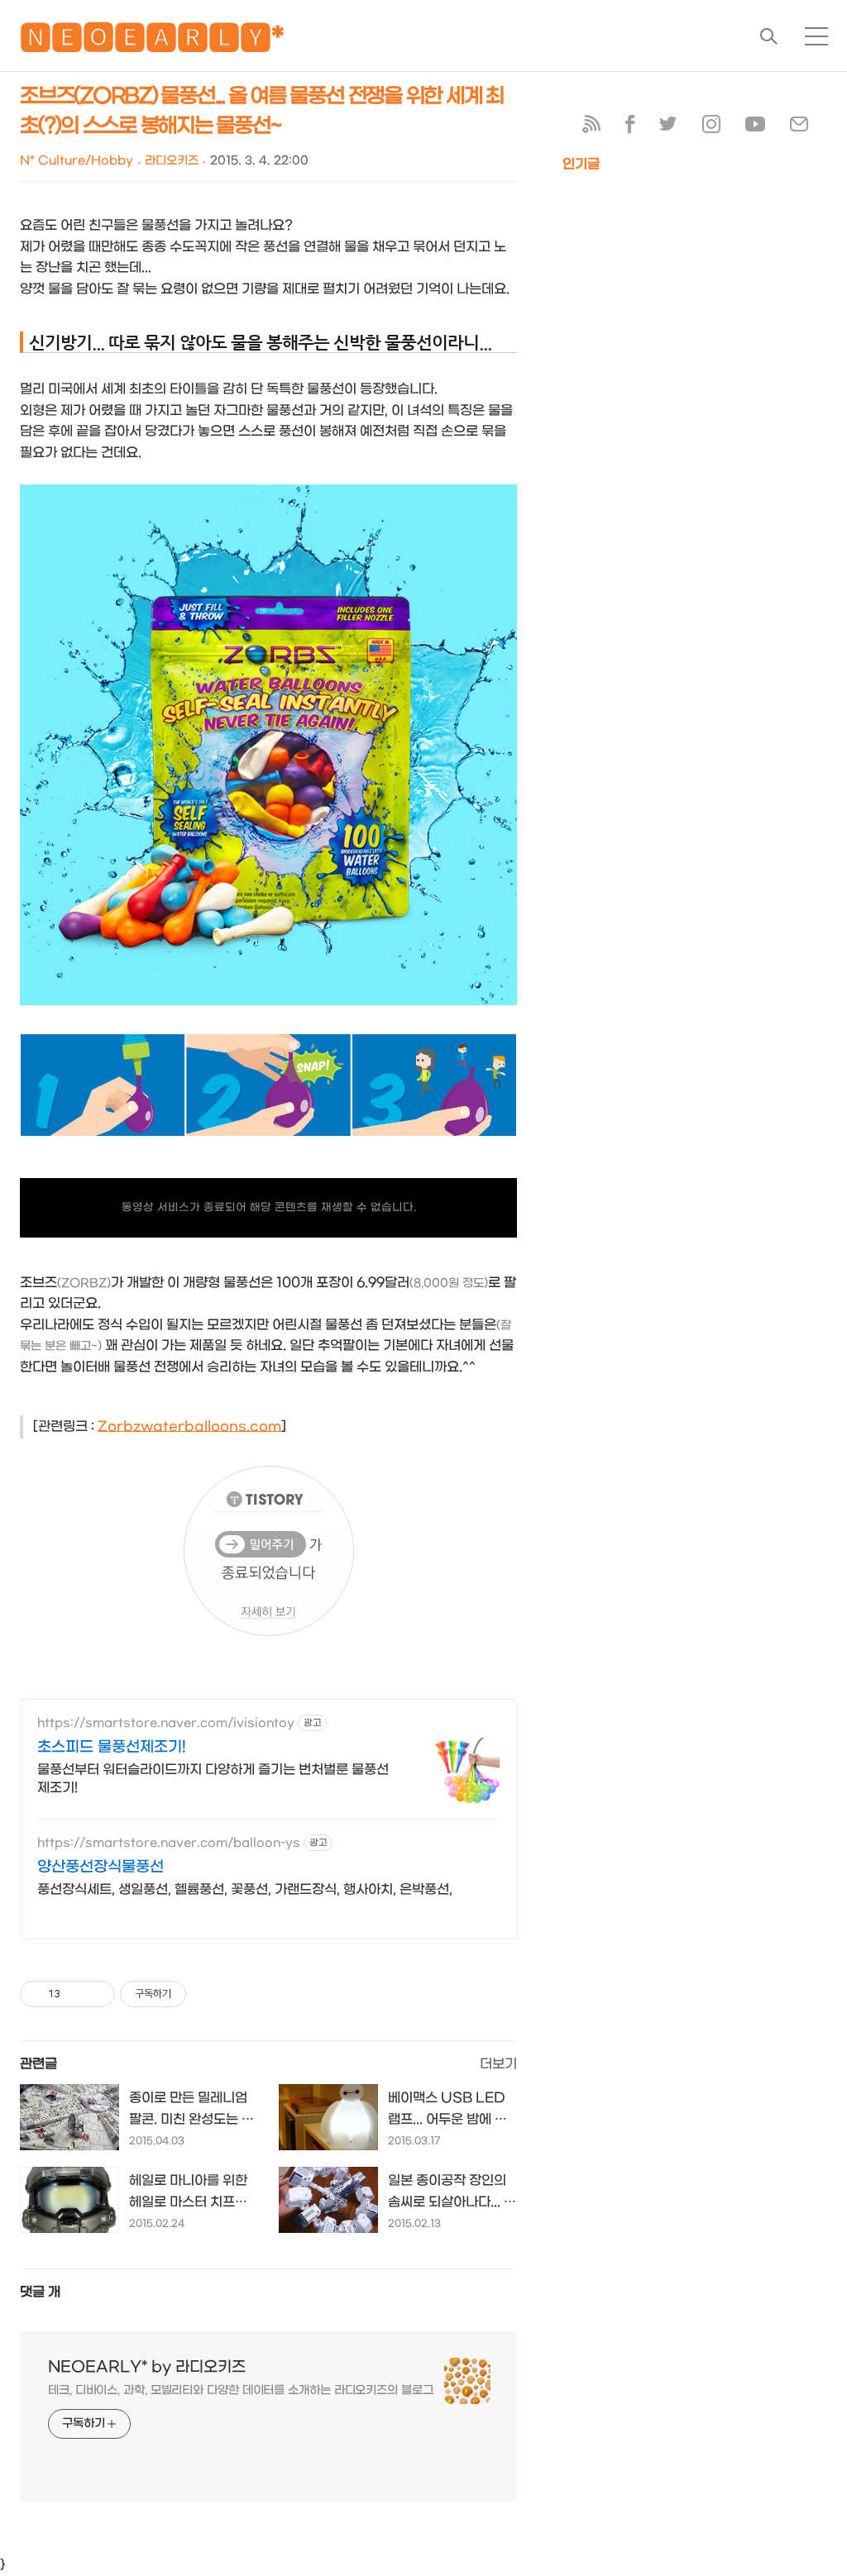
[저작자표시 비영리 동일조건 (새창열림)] (208, 1994)
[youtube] (755, 128)
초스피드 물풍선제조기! (112, 1747)
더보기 (498, 2064)
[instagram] (711, 128)
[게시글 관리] (96, 1994)
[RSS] (591, 128)
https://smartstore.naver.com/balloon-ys (169, 1843)
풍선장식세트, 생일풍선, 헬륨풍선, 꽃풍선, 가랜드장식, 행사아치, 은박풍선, (245, 1889)
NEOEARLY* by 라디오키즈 (147, 2367)
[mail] (799, 128)
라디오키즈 (172, 161)
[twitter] (668, 128)
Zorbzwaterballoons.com (189, 1426)
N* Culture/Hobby (77, 161)
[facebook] (630, 128)
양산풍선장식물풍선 (100, 1867)
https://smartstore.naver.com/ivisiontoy (166, 1723)
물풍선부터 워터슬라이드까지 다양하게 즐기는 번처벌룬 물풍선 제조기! (213, 1779)
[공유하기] (76, 1994)
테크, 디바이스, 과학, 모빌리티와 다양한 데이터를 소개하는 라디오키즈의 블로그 (241, 2390)
